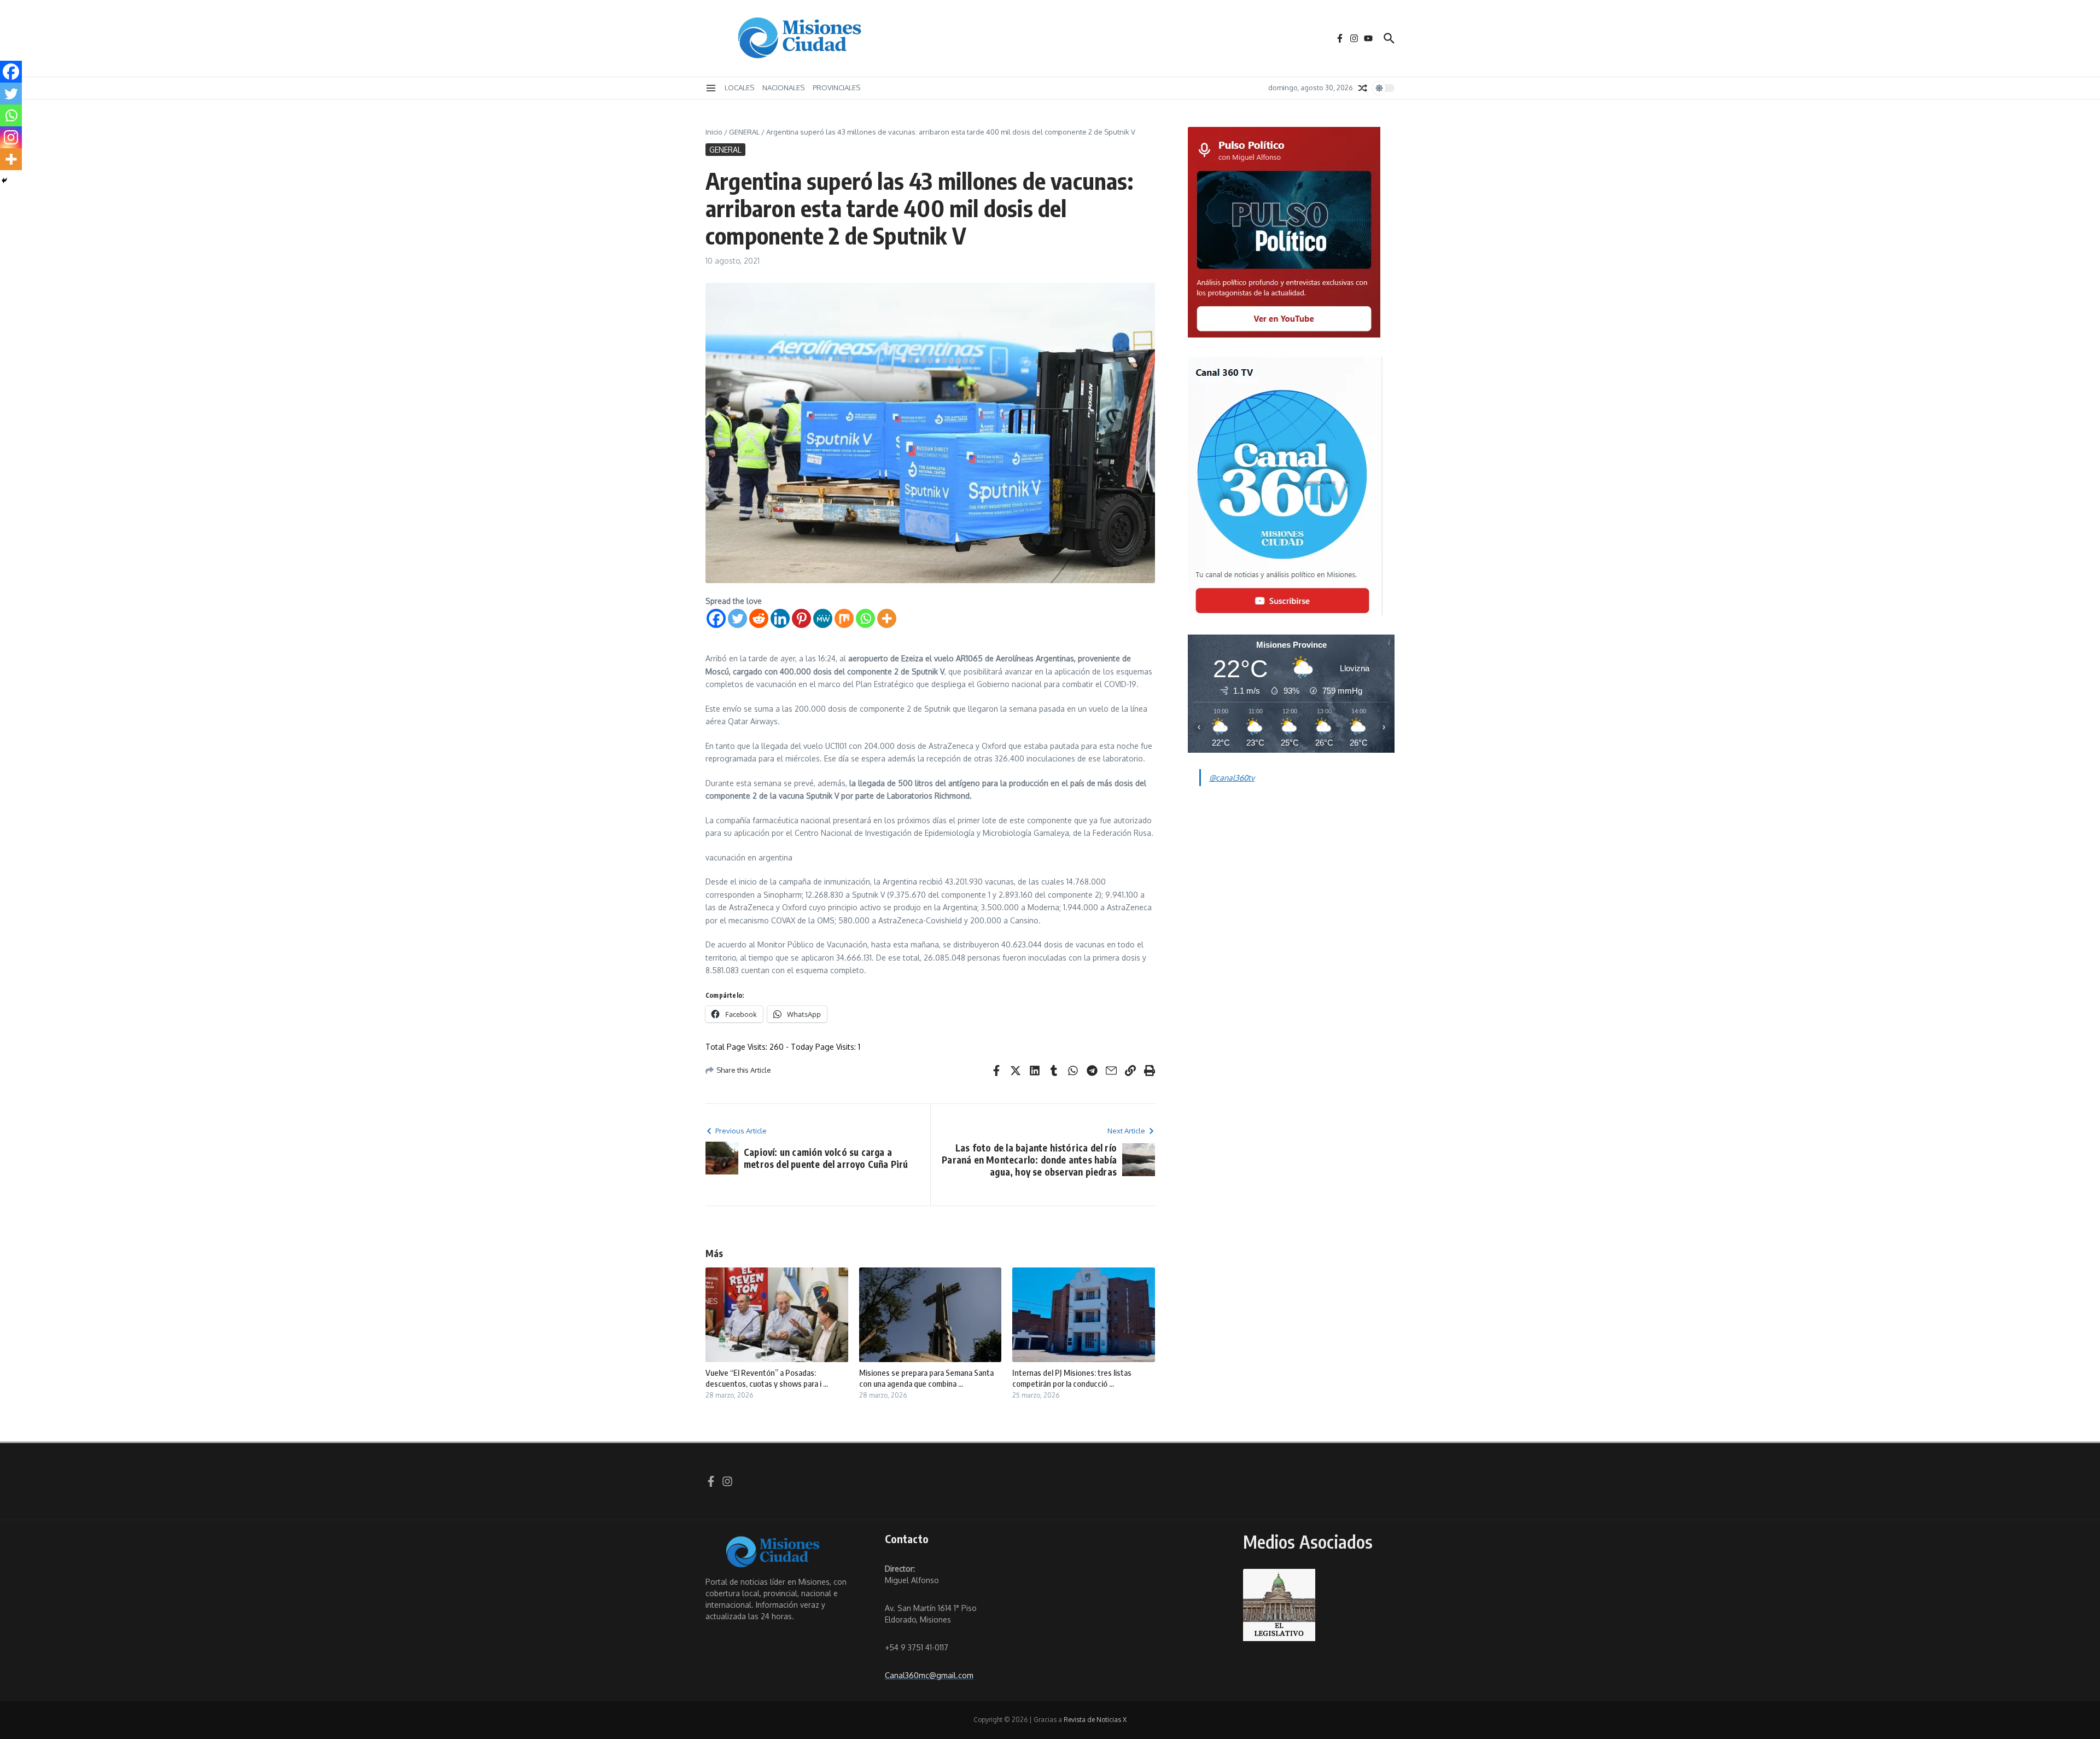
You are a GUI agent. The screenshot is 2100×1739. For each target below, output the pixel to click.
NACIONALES (783, 88)
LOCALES (739, 88)
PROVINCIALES (836, 88)
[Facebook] (716, 618)
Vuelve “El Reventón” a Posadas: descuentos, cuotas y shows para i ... (767, 1378)
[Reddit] (759, 618)
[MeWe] (823, 618)
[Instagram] (11, 137)
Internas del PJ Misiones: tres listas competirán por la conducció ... (1072, 1378)
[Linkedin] (780, 618)
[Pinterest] (801, 618)
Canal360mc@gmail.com (929, 1675)
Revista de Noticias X (1095, 1720)
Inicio (714, 132)
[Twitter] (737, 618)
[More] (887, 618)
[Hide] (4, 181)
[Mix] (844, 618)
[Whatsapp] (865, 618)
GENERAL (744, 132)
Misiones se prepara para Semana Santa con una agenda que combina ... (926, 1378)
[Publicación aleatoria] (1363, 88)
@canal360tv (1232, 778)
